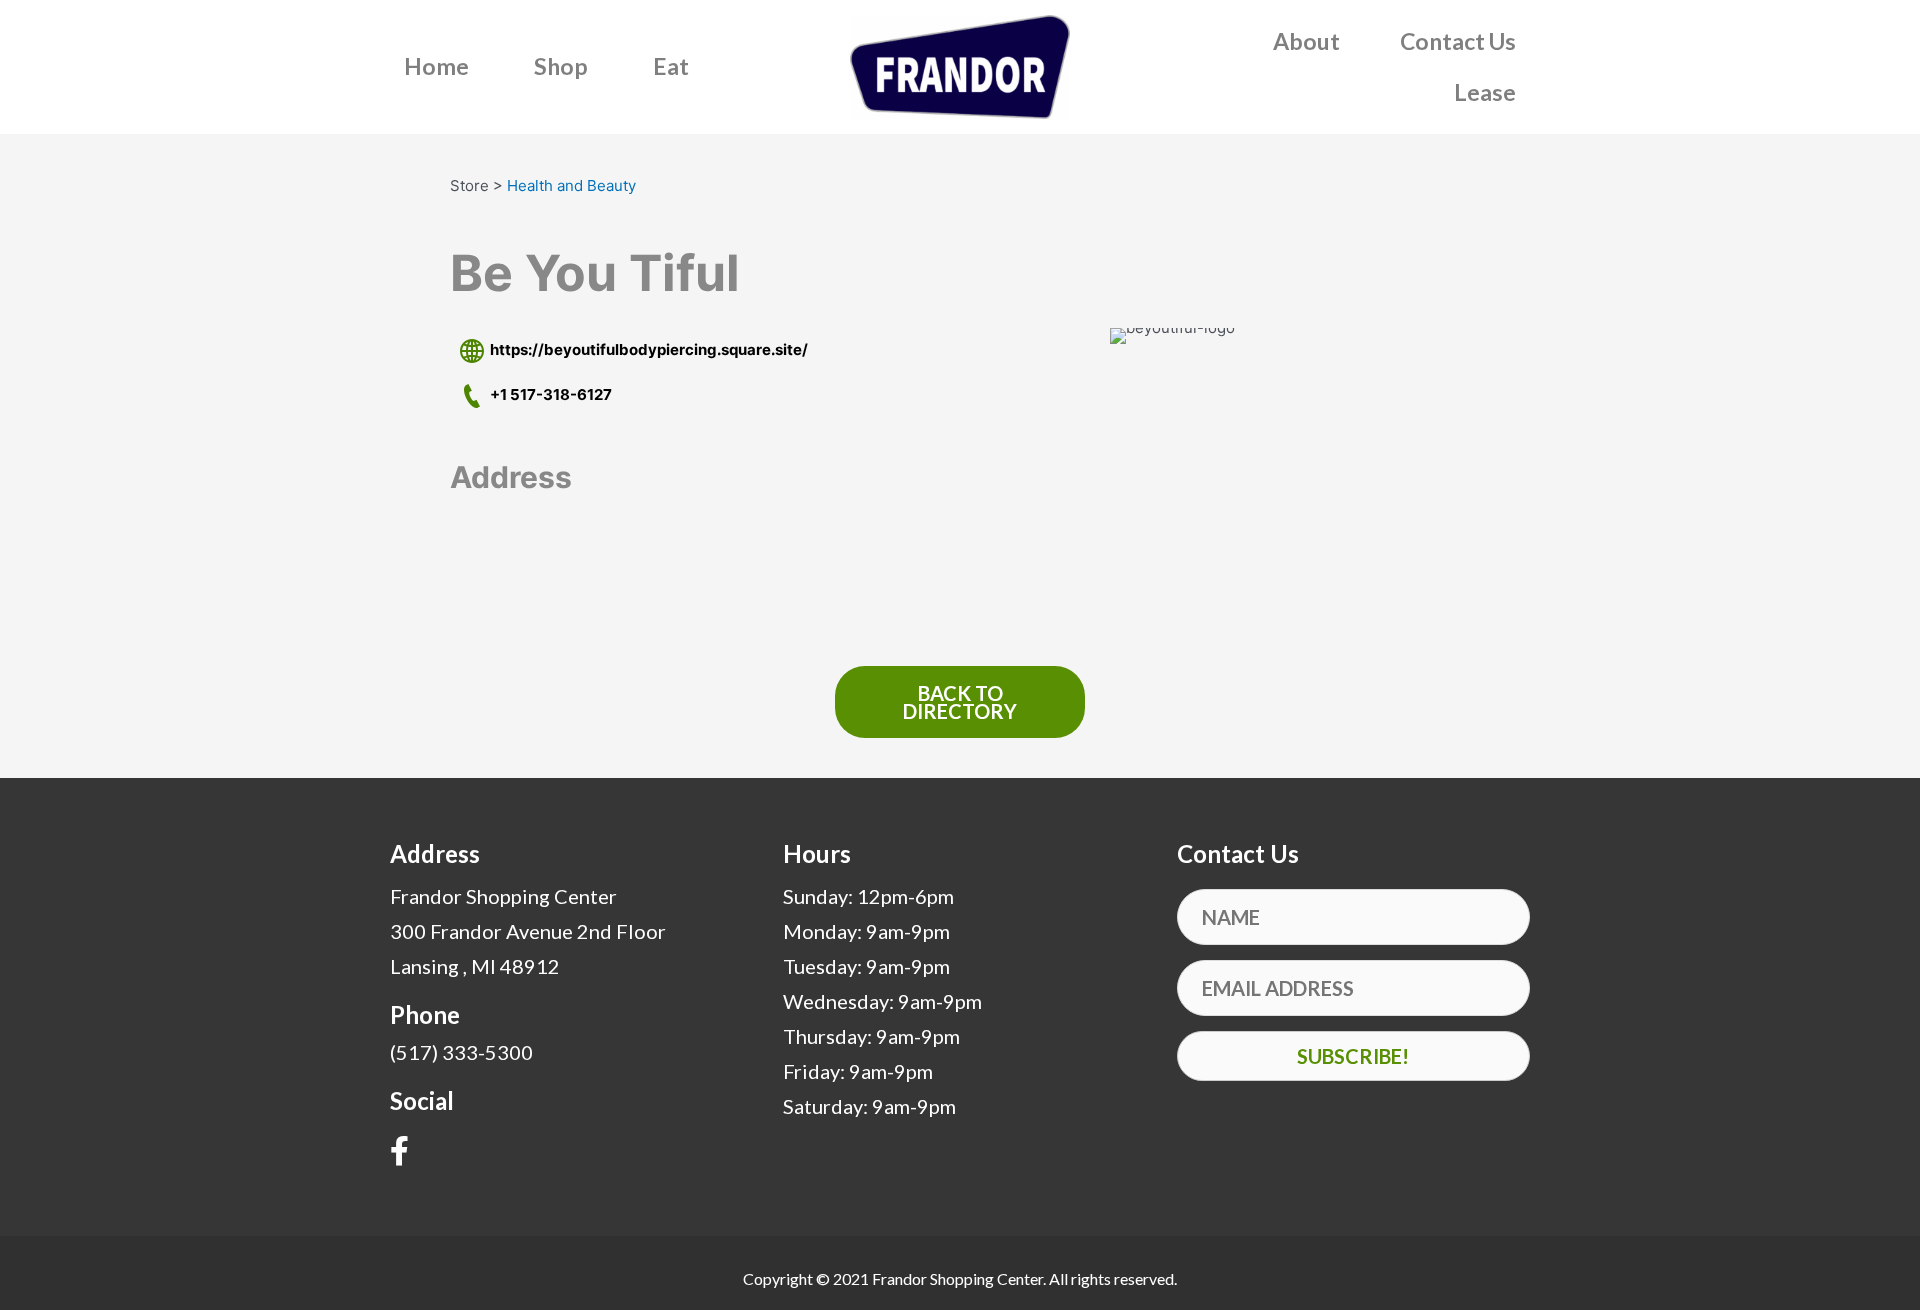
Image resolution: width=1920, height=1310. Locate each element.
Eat (671, 66)
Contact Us (1458, 41)
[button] (1353, 1056)
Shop (561, 66)
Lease (1485, 92)
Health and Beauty (571, 185)
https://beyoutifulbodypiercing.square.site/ (646, 349)
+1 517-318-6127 (548, 394)
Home (436, 66)
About (1306, 41)
